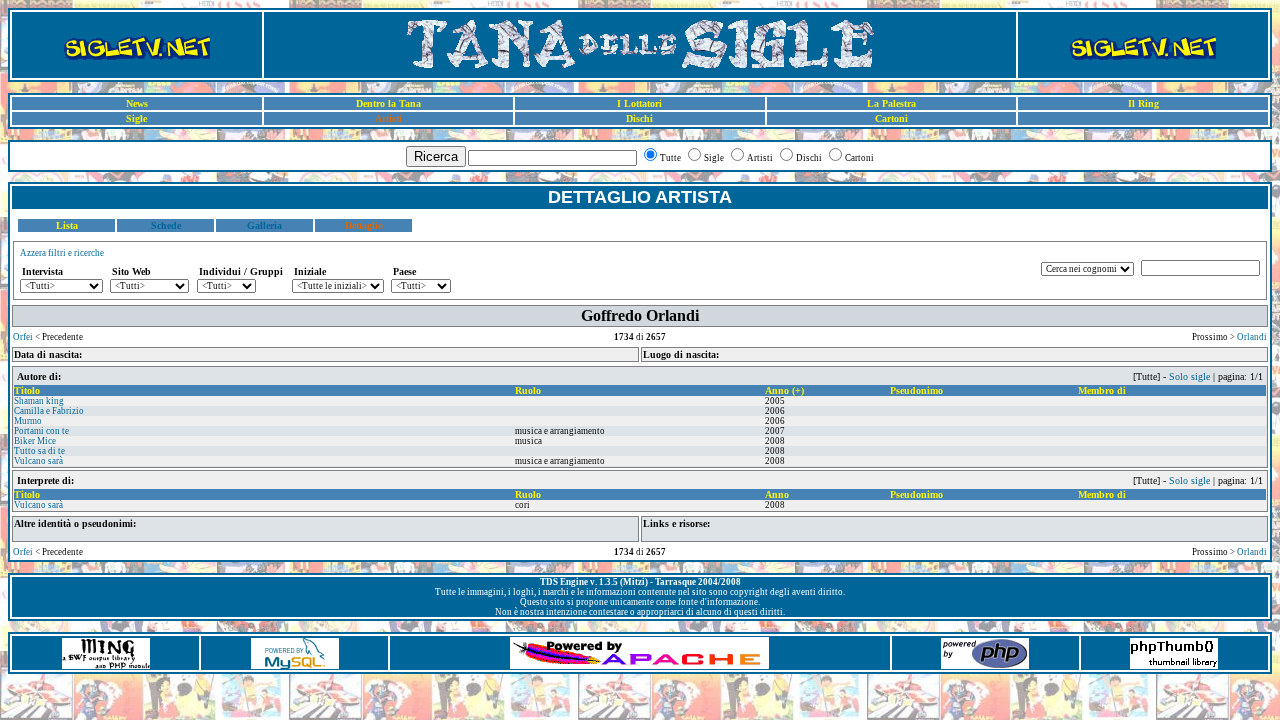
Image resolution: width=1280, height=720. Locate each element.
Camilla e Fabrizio (49, 411)
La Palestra (891, 103)
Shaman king (39, 401)
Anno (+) (784, 390)
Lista (67, 225)
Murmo (28, 421)
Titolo (27, 390)
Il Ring (1143, 103)
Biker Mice (35, 441)
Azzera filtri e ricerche (62, 253)
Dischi (639, 118)
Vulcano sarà (38, 461)
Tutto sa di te (39, 451)
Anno (777, 494)
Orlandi (1252, 337)
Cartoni (891, 118)
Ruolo (528, 390)
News (137, 103)
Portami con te (41, 431)
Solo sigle (1189, 376)
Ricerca (436, 156)
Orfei (23, 337)
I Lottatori (639, 103)
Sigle (136, 118)
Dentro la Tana (388, 103)
